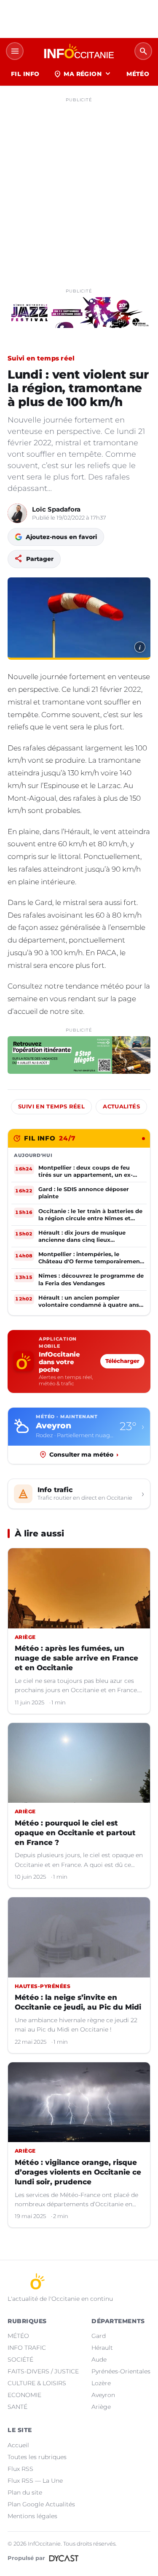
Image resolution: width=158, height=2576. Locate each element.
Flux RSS (20, 2469)
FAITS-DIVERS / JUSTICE (43, 2371)
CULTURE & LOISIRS (37, 2383)
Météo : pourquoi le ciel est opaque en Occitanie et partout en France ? (75, 1833)
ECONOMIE (24, 2395)
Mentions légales (32, 2516)
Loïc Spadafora (56, 509)
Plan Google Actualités (41, 2504)
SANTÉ (17, 2407)
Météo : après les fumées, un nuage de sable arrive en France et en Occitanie (76, 1658)
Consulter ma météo (84, 1455)
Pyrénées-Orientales (121, 2371)
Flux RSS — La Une (35, 2481)
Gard (99, 2336)
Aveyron (103, 2395)
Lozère (101, 2383)
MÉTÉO (138, 74)
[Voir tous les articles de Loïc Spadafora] (17, 513)
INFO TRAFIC (27, 2348)
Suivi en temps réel (41, 358)
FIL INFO (25, 74)
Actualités (121, 1107)
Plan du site (25, 2492)
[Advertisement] (79, 185)
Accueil (18, 2445)
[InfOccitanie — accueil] (79, 51)
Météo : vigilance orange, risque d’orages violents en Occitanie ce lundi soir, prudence (78, 2172)
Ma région (83, 74)
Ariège (101, 2407)
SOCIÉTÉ (20, 2359)
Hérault (102, 2348)
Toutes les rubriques (37, 2457)
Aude (99, 2359)
